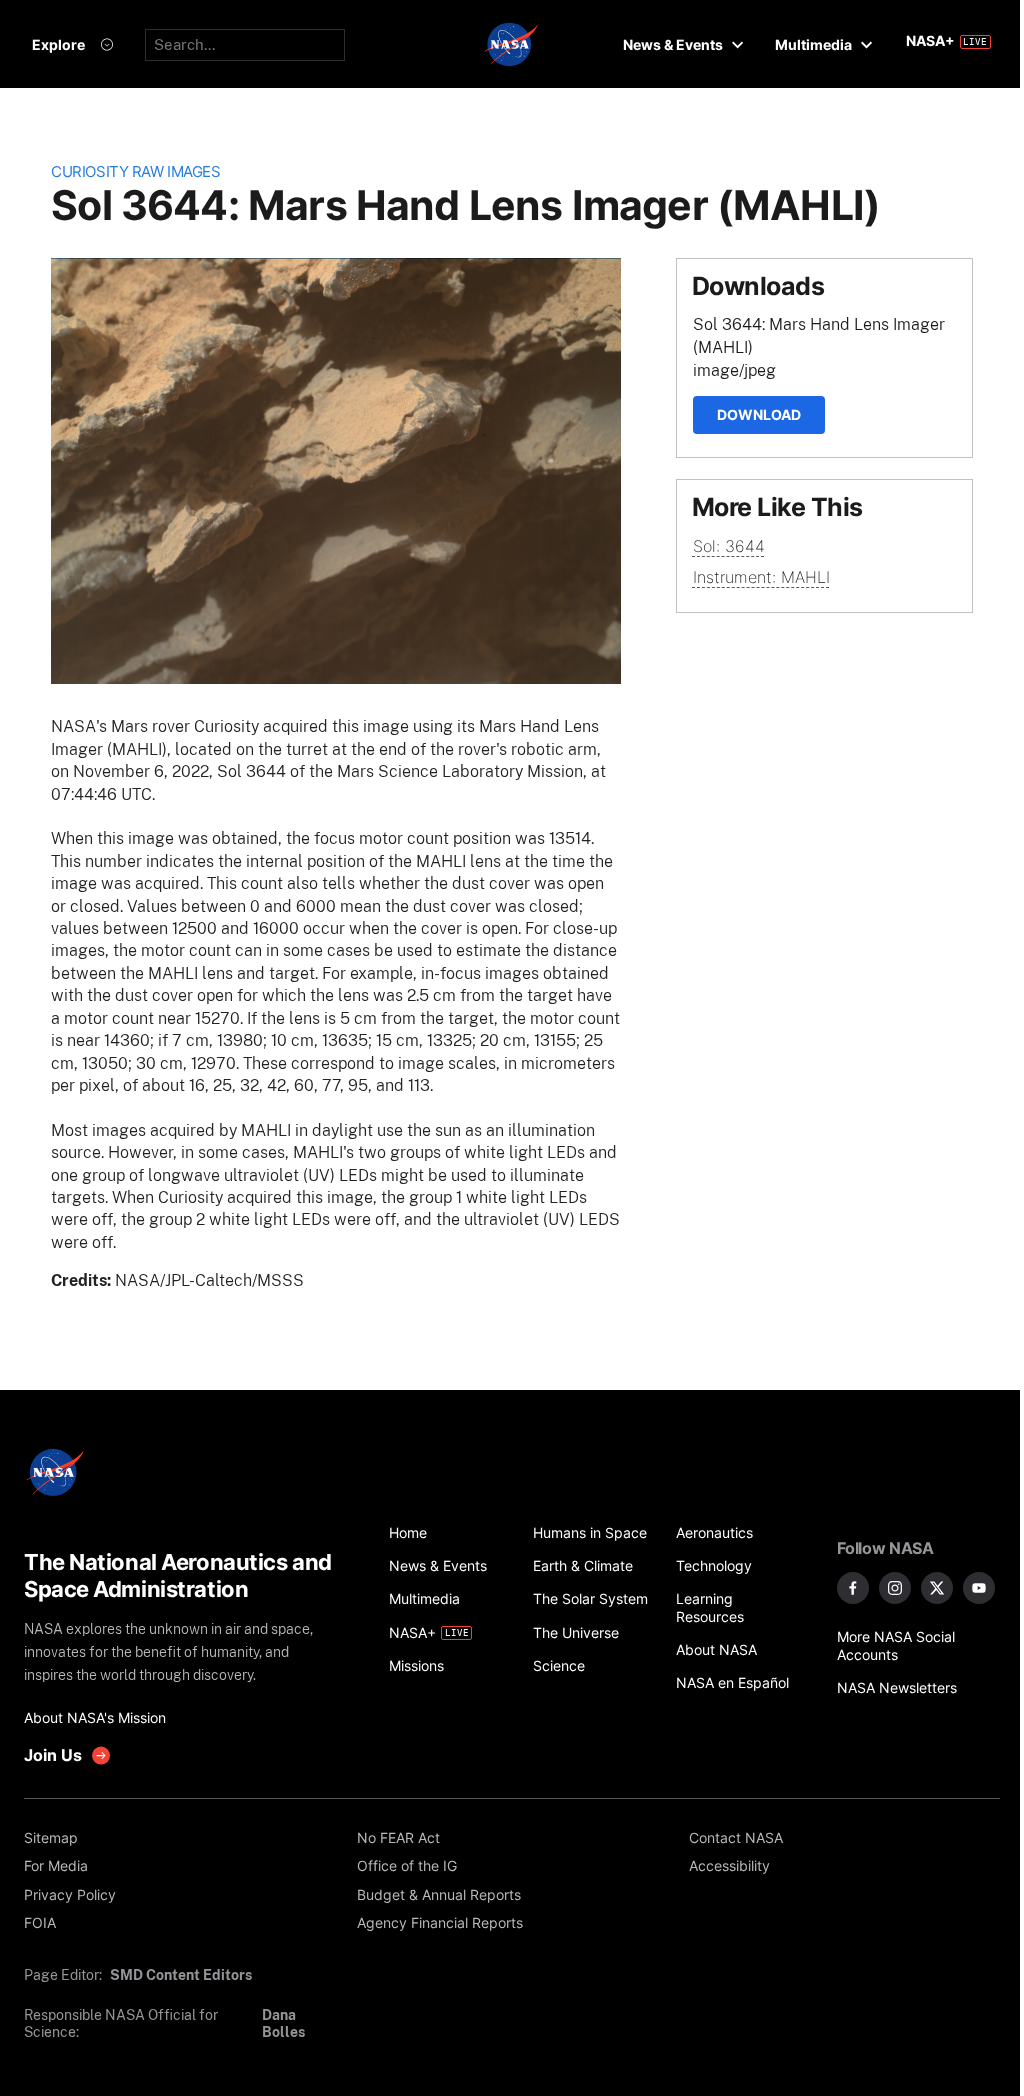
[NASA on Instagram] (895, 1588)
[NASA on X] (937, 1588)
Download (759, 414)
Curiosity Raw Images (135, 172)
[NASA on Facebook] (853, 1588)
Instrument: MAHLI (761, 577)
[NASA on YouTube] (979, 1588)
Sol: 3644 (729, 546)
